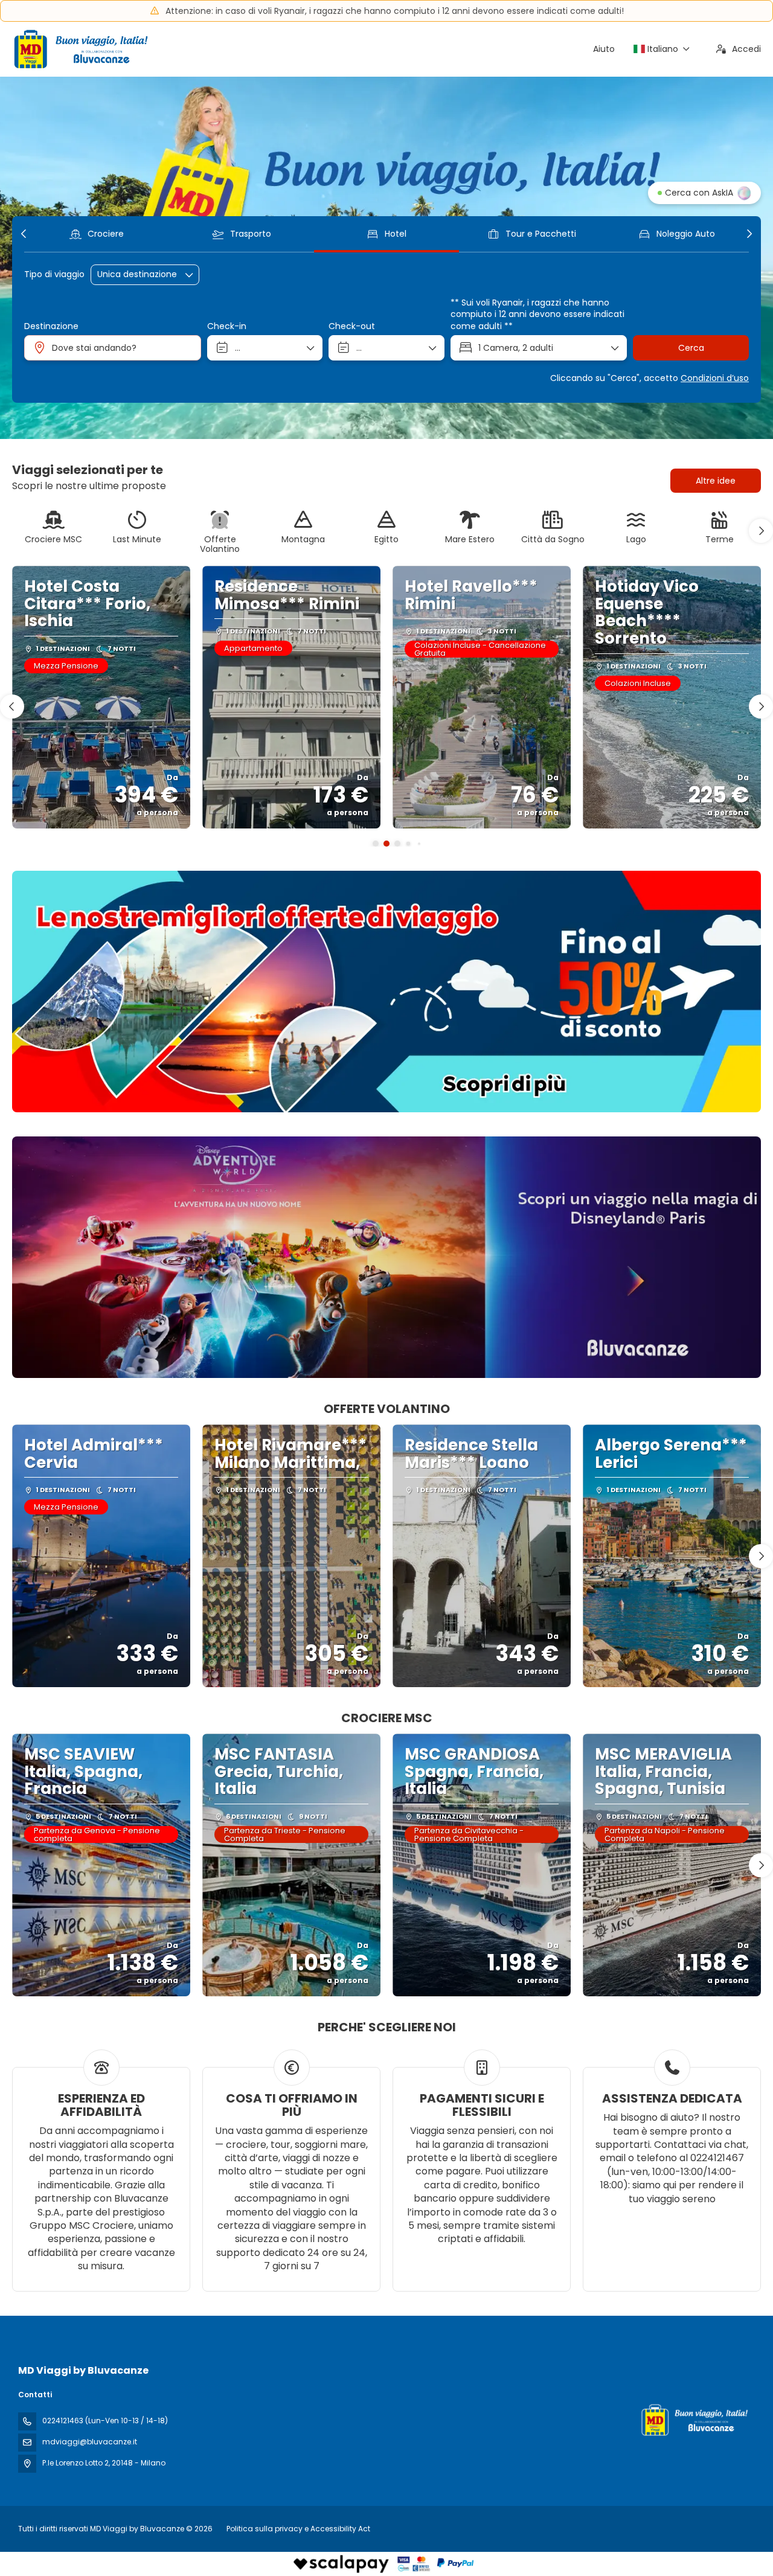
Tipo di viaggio (54, 274)
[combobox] (113, 348)
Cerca (691, 348)
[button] (24, 234)
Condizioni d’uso (715, 378)
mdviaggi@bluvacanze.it (90, 2442)
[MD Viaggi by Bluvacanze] (693, 2420)
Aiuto (604, 49)
